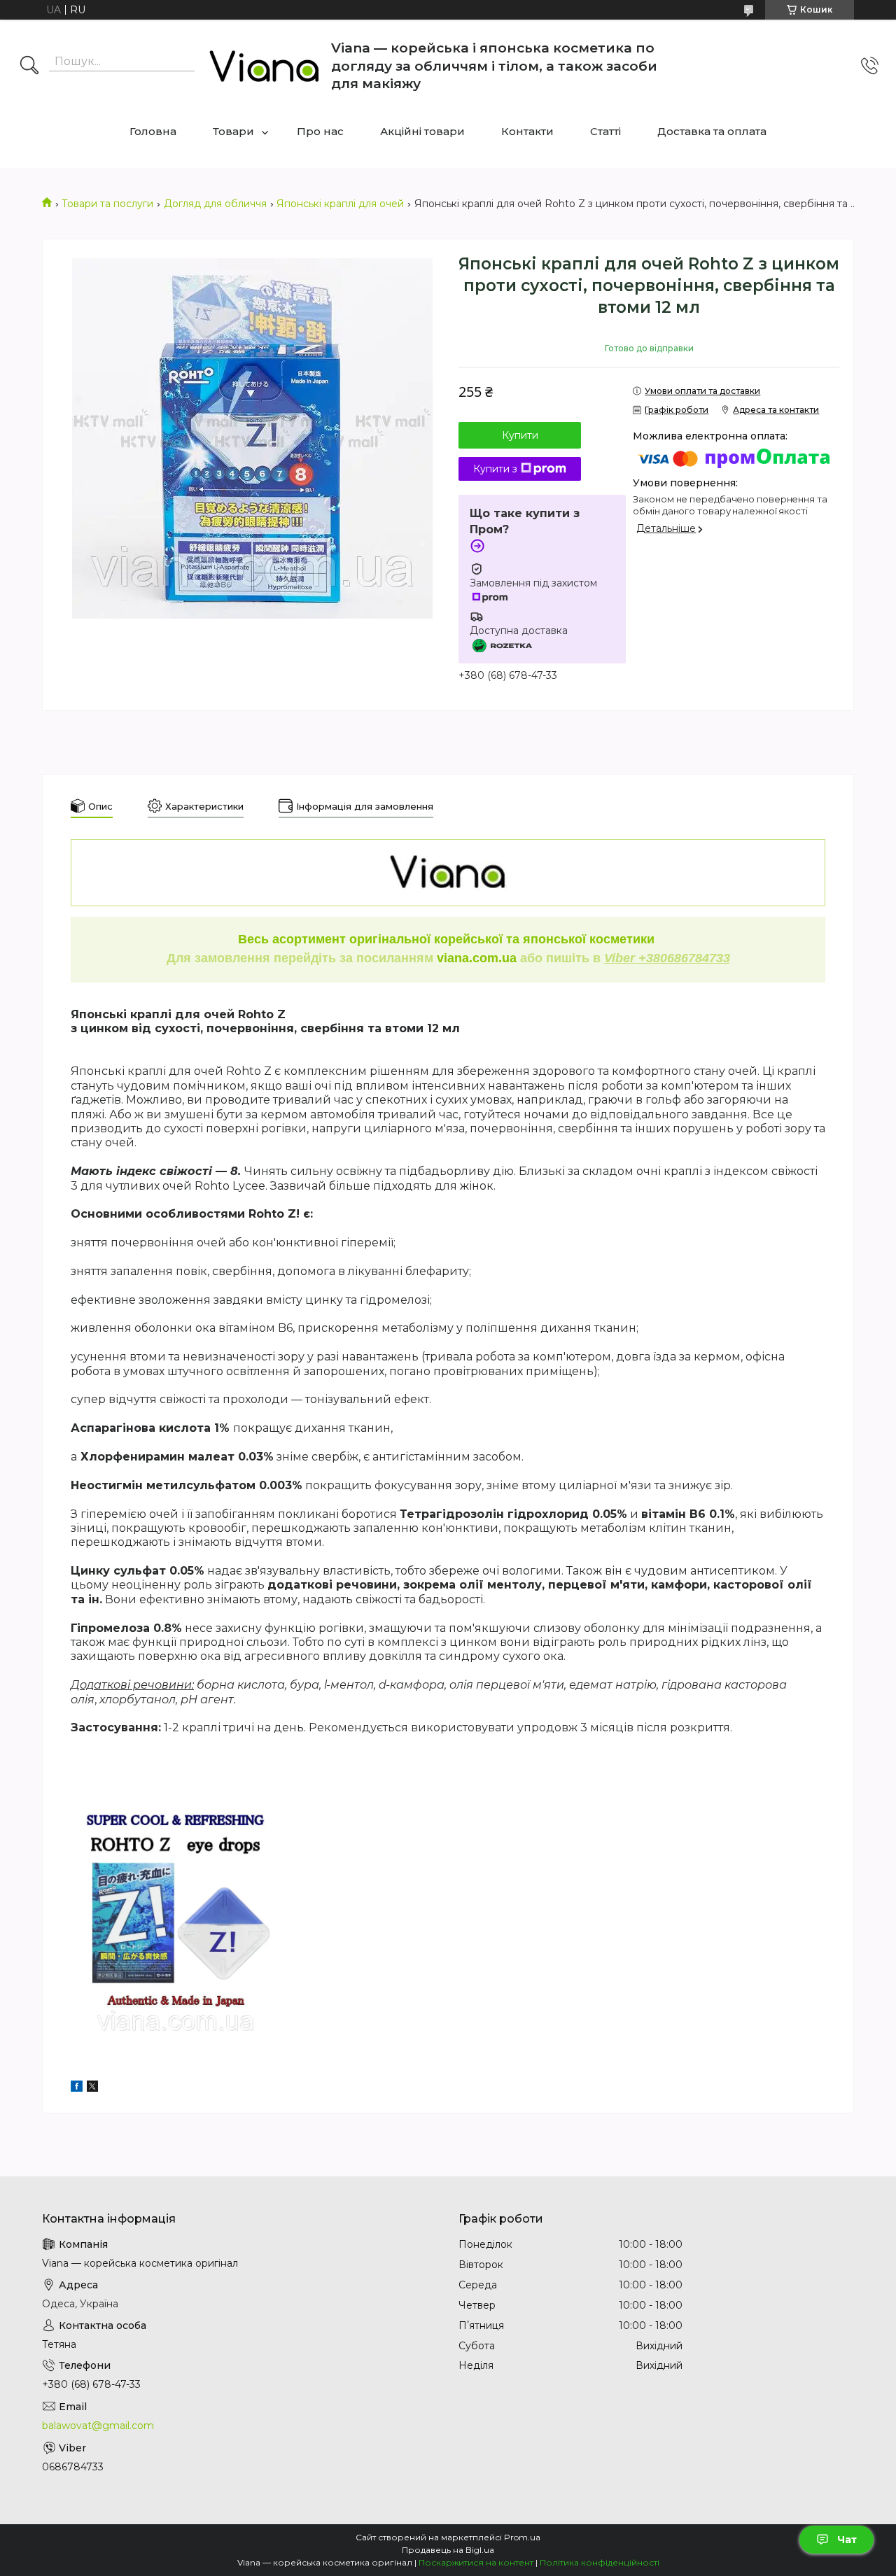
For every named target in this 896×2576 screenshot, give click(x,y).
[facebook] (77, 2088)
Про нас (320, 131)
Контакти (527, 131)
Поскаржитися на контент (476, 2562)
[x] (92, 2088)
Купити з (495, 469)
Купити (520, 435)
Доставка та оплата (712, 131)
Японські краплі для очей (340, 204)
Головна (153, 131)
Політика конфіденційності (600, 2562)
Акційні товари (422, 131)
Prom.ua (522, 2537)
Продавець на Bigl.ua (448, 2550)
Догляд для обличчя (215, 204)
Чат (847, 2540)
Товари (233, 131)
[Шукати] (29, 66)
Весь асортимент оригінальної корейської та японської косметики (448, 939)
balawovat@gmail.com (98, 2426)
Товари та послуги (107, 204)
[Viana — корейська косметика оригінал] (265, 66)
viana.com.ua (477, 958)
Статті (605, 131)
